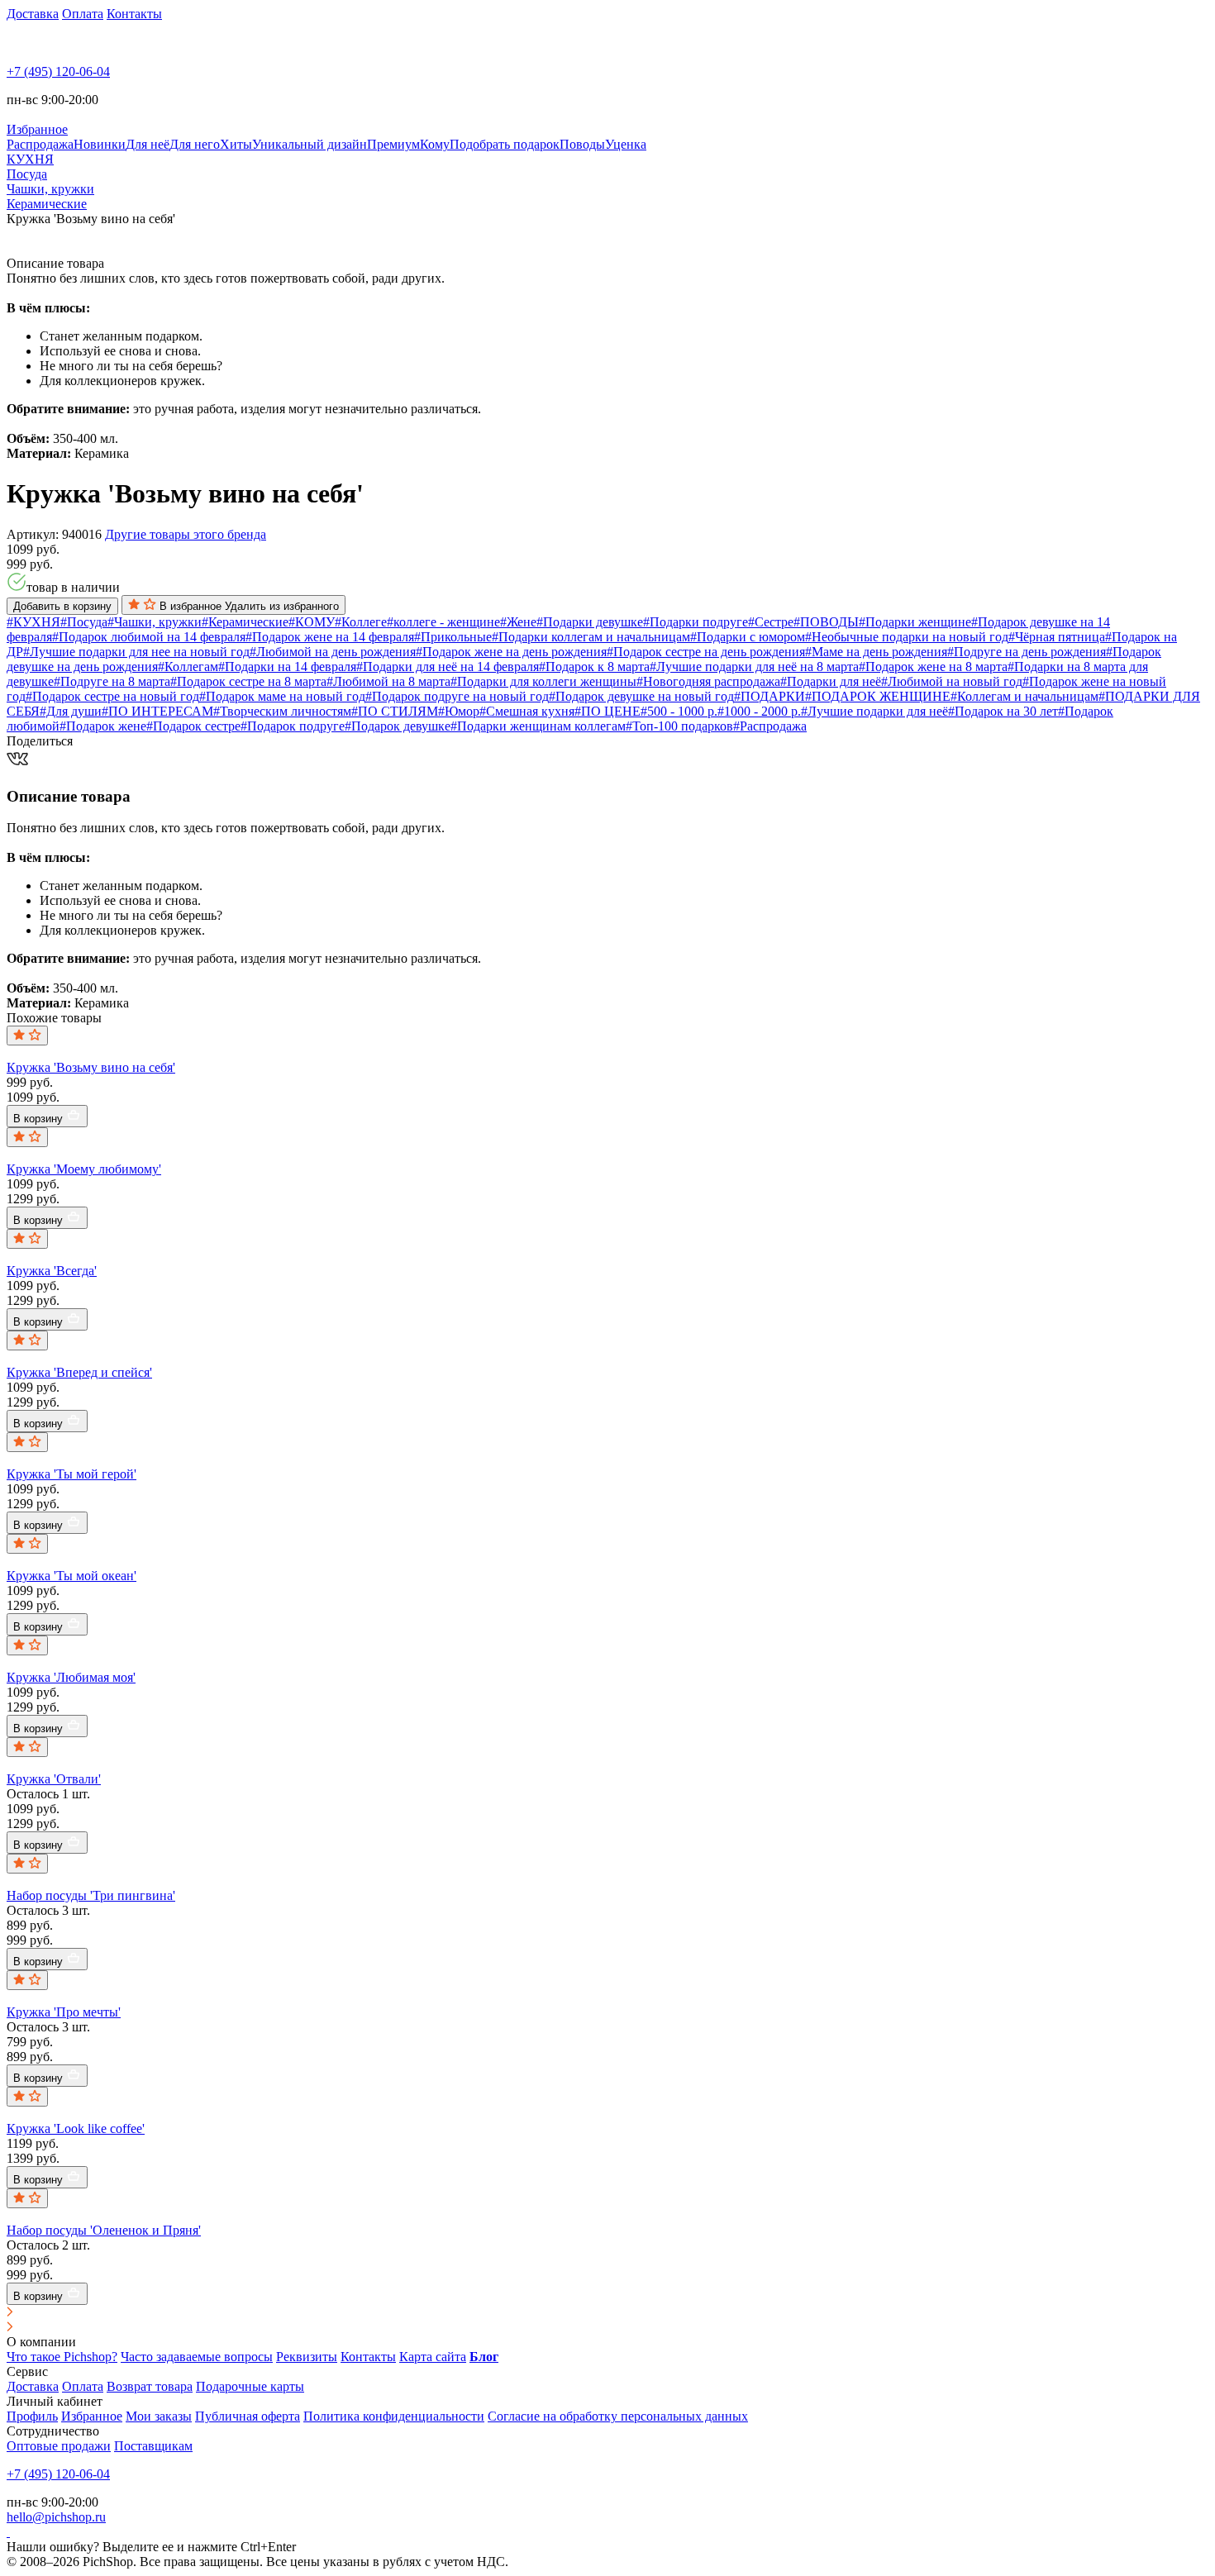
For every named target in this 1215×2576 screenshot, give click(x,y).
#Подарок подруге (293, 726)
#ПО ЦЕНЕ (607, 711)
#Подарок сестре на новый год (112, 696)
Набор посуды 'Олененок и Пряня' (104, 2230)
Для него (195, 144)
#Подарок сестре (193, 726)
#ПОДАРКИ (769, 696)
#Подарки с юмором (748, 637)
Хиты (236, 144)
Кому (435, 144)
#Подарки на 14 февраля (287, 667)
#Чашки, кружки (155, 622)
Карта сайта (433, 2357)
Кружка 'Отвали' (54, 1779)
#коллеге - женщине (443, 622)
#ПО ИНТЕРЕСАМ (157, 711)
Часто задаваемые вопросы (197, 2357)
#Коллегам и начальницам (1024, 696)
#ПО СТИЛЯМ (395, 711)
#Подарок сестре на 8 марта (248, 681)
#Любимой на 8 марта (388, 681)
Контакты (134, 14)
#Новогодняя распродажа (708, 681)
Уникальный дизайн (310, 144)
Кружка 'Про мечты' (64, 2012)
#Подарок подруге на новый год (457, 696)
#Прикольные (453, 637)
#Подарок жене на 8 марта (933, 667)
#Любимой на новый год (952, 681)
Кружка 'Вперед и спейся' (79, 1372)
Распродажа (40, 144)
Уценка (626, 144)
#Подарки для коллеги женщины (543, 681)
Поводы (582, 144)
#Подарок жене (103, 726)
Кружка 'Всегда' (52, 1271)
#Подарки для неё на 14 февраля (448, 667)
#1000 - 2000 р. (759, 711)
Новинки (100, 144)
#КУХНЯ (33, 622)
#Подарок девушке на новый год (641, 696)
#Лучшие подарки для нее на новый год (136, 652)
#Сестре (771, 622)
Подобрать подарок (505, 144)
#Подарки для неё (831, 681)
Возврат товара (150, 2386)
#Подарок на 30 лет (1003, 711)
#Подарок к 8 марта (594, 667)
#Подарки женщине (915, 622)
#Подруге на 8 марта (112, 681)
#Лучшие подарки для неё (874, 711)
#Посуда (84, 622)
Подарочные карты (250, 2386)
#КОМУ (312, 622)
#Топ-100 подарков (679, 726)
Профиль (32, 2416)
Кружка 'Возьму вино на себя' (91, 1067)
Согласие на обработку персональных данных (618, 2416)
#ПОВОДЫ (826, 622)
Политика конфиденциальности (394, 2416)
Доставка (33, 14)
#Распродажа (770, 726)
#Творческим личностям (282, 711)
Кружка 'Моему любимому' (84, 1169)
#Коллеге (361, 622)
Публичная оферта (248, 2416)
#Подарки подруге (696, 622)
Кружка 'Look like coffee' (76, 2128)
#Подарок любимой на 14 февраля (149, 637)
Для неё (148, 144)
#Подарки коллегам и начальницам (591, 637)
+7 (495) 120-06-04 (58, 71)
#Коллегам (188, 667)
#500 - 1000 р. (679, 711)
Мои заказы (159, 2416)
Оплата (83, 14)
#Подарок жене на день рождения (511, 652)
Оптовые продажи (59, 2446)
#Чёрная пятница (1057, 637)
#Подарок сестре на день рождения (706, 652)
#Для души (71, 711)
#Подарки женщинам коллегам (538, 726)
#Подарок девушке (398, 726)
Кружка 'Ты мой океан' (71, 1576)
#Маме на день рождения (876, 652)
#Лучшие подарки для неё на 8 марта (754, 667)
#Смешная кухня (527, 711)
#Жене (518, 622)
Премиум (393, 144)
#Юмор (459, 711)
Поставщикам (153, 2446)
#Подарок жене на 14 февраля (330, 637)
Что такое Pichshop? (62, 2357)
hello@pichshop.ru (56, 2517)
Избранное (92, 2416)
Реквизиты (307, 2357)
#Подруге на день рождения (1027, 652)
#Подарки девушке (590, 622)
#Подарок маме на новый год (282, 696)
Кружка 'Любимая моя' (71, 1677)
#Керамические (245, 622)
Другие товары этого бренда (186, 534)
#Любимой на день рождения (333, 652)
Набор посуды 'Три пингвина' (91, 1895)
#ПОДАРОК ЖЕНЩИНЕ (878, 696)
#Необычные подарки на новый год (907, 637)
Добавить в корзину (62, 606)
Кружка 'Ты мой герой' (71, 1474)
